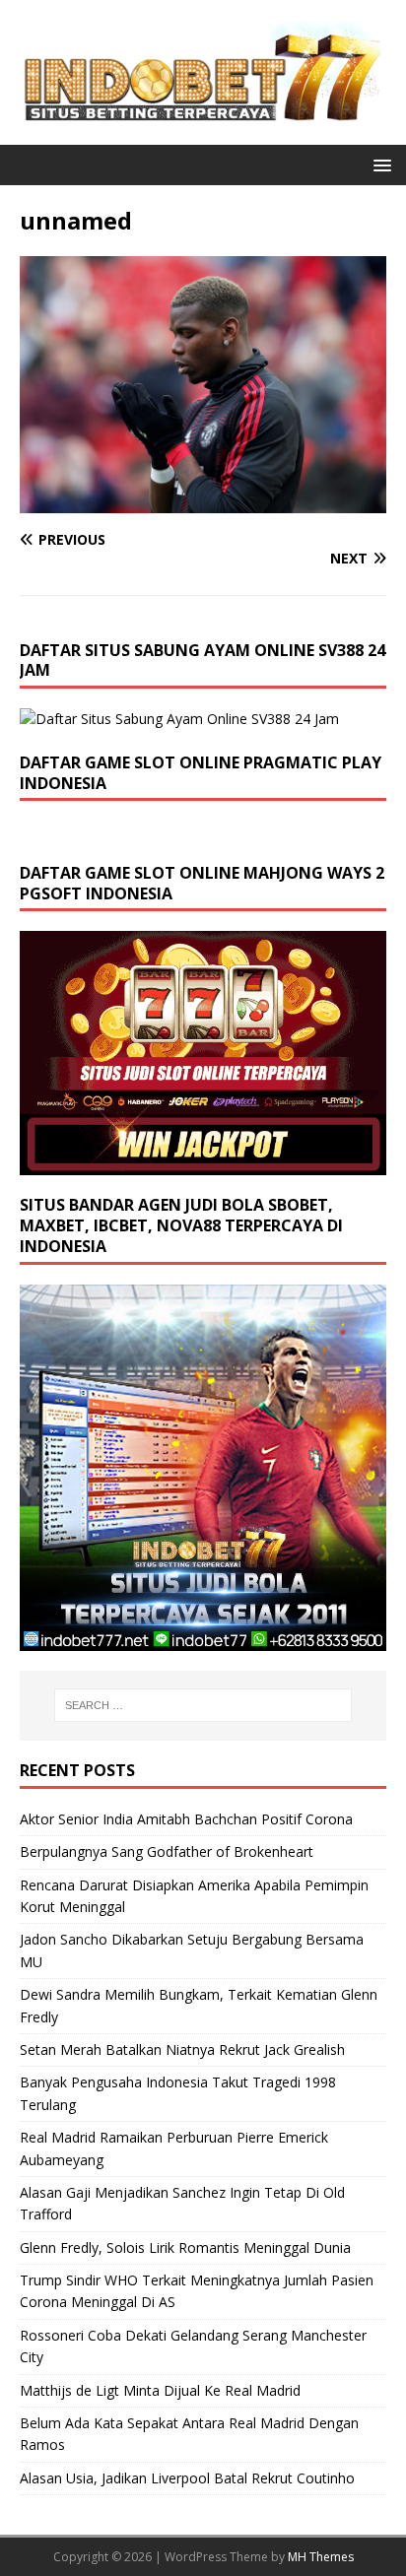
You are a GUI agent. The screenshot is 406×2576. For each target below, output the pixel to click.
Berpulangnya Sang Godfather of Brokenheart (167, 1851)
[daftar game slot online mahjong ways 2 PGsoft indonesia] (203, 1164)
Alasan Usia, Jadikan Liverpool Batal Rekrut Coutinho (187, 2478)
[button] (379, 164)
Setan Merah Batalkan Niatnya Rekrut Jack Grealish (182, 2049)
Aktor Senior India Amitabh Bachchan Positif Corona (186, 1819)
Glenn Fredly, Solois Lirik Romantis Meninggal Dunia (185, 2247)
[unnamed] (203, 501)
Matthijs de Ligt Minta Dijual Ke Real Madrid (160, 2390)
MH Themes (321, 2557)
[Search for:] (203, 1705)
